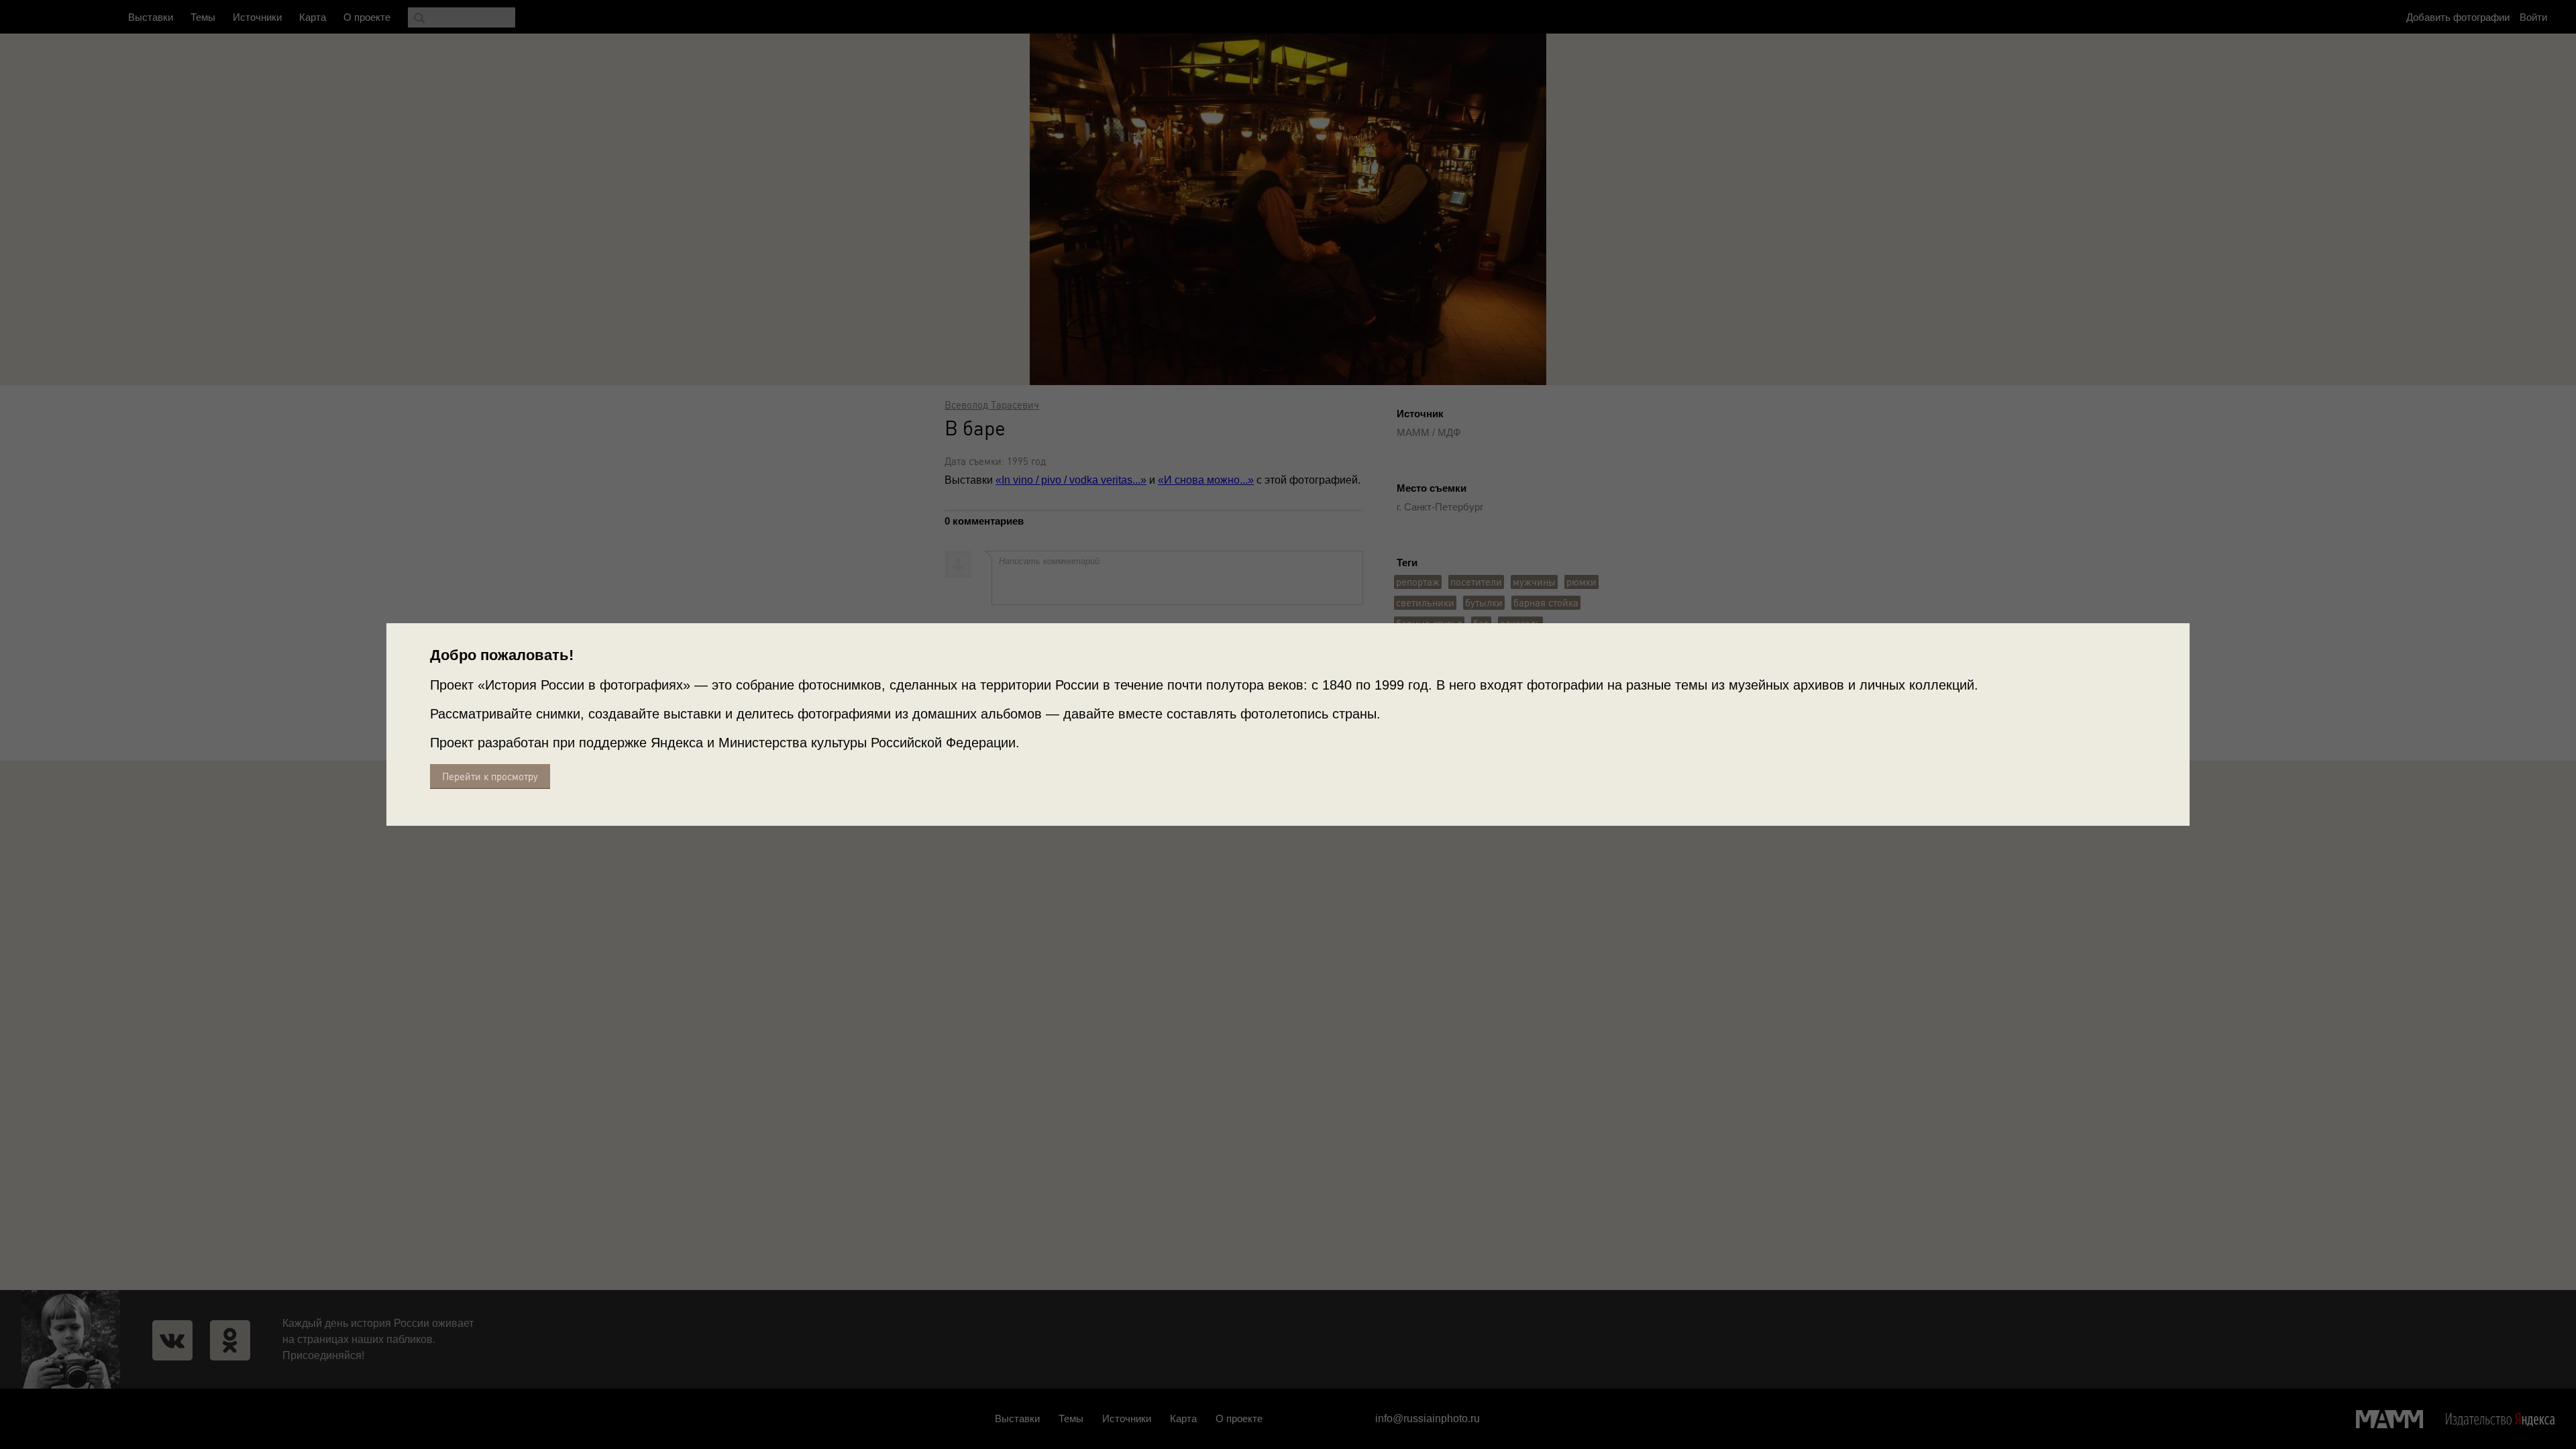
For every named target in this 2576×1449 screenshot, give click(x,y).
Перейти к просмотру (490, 776)
